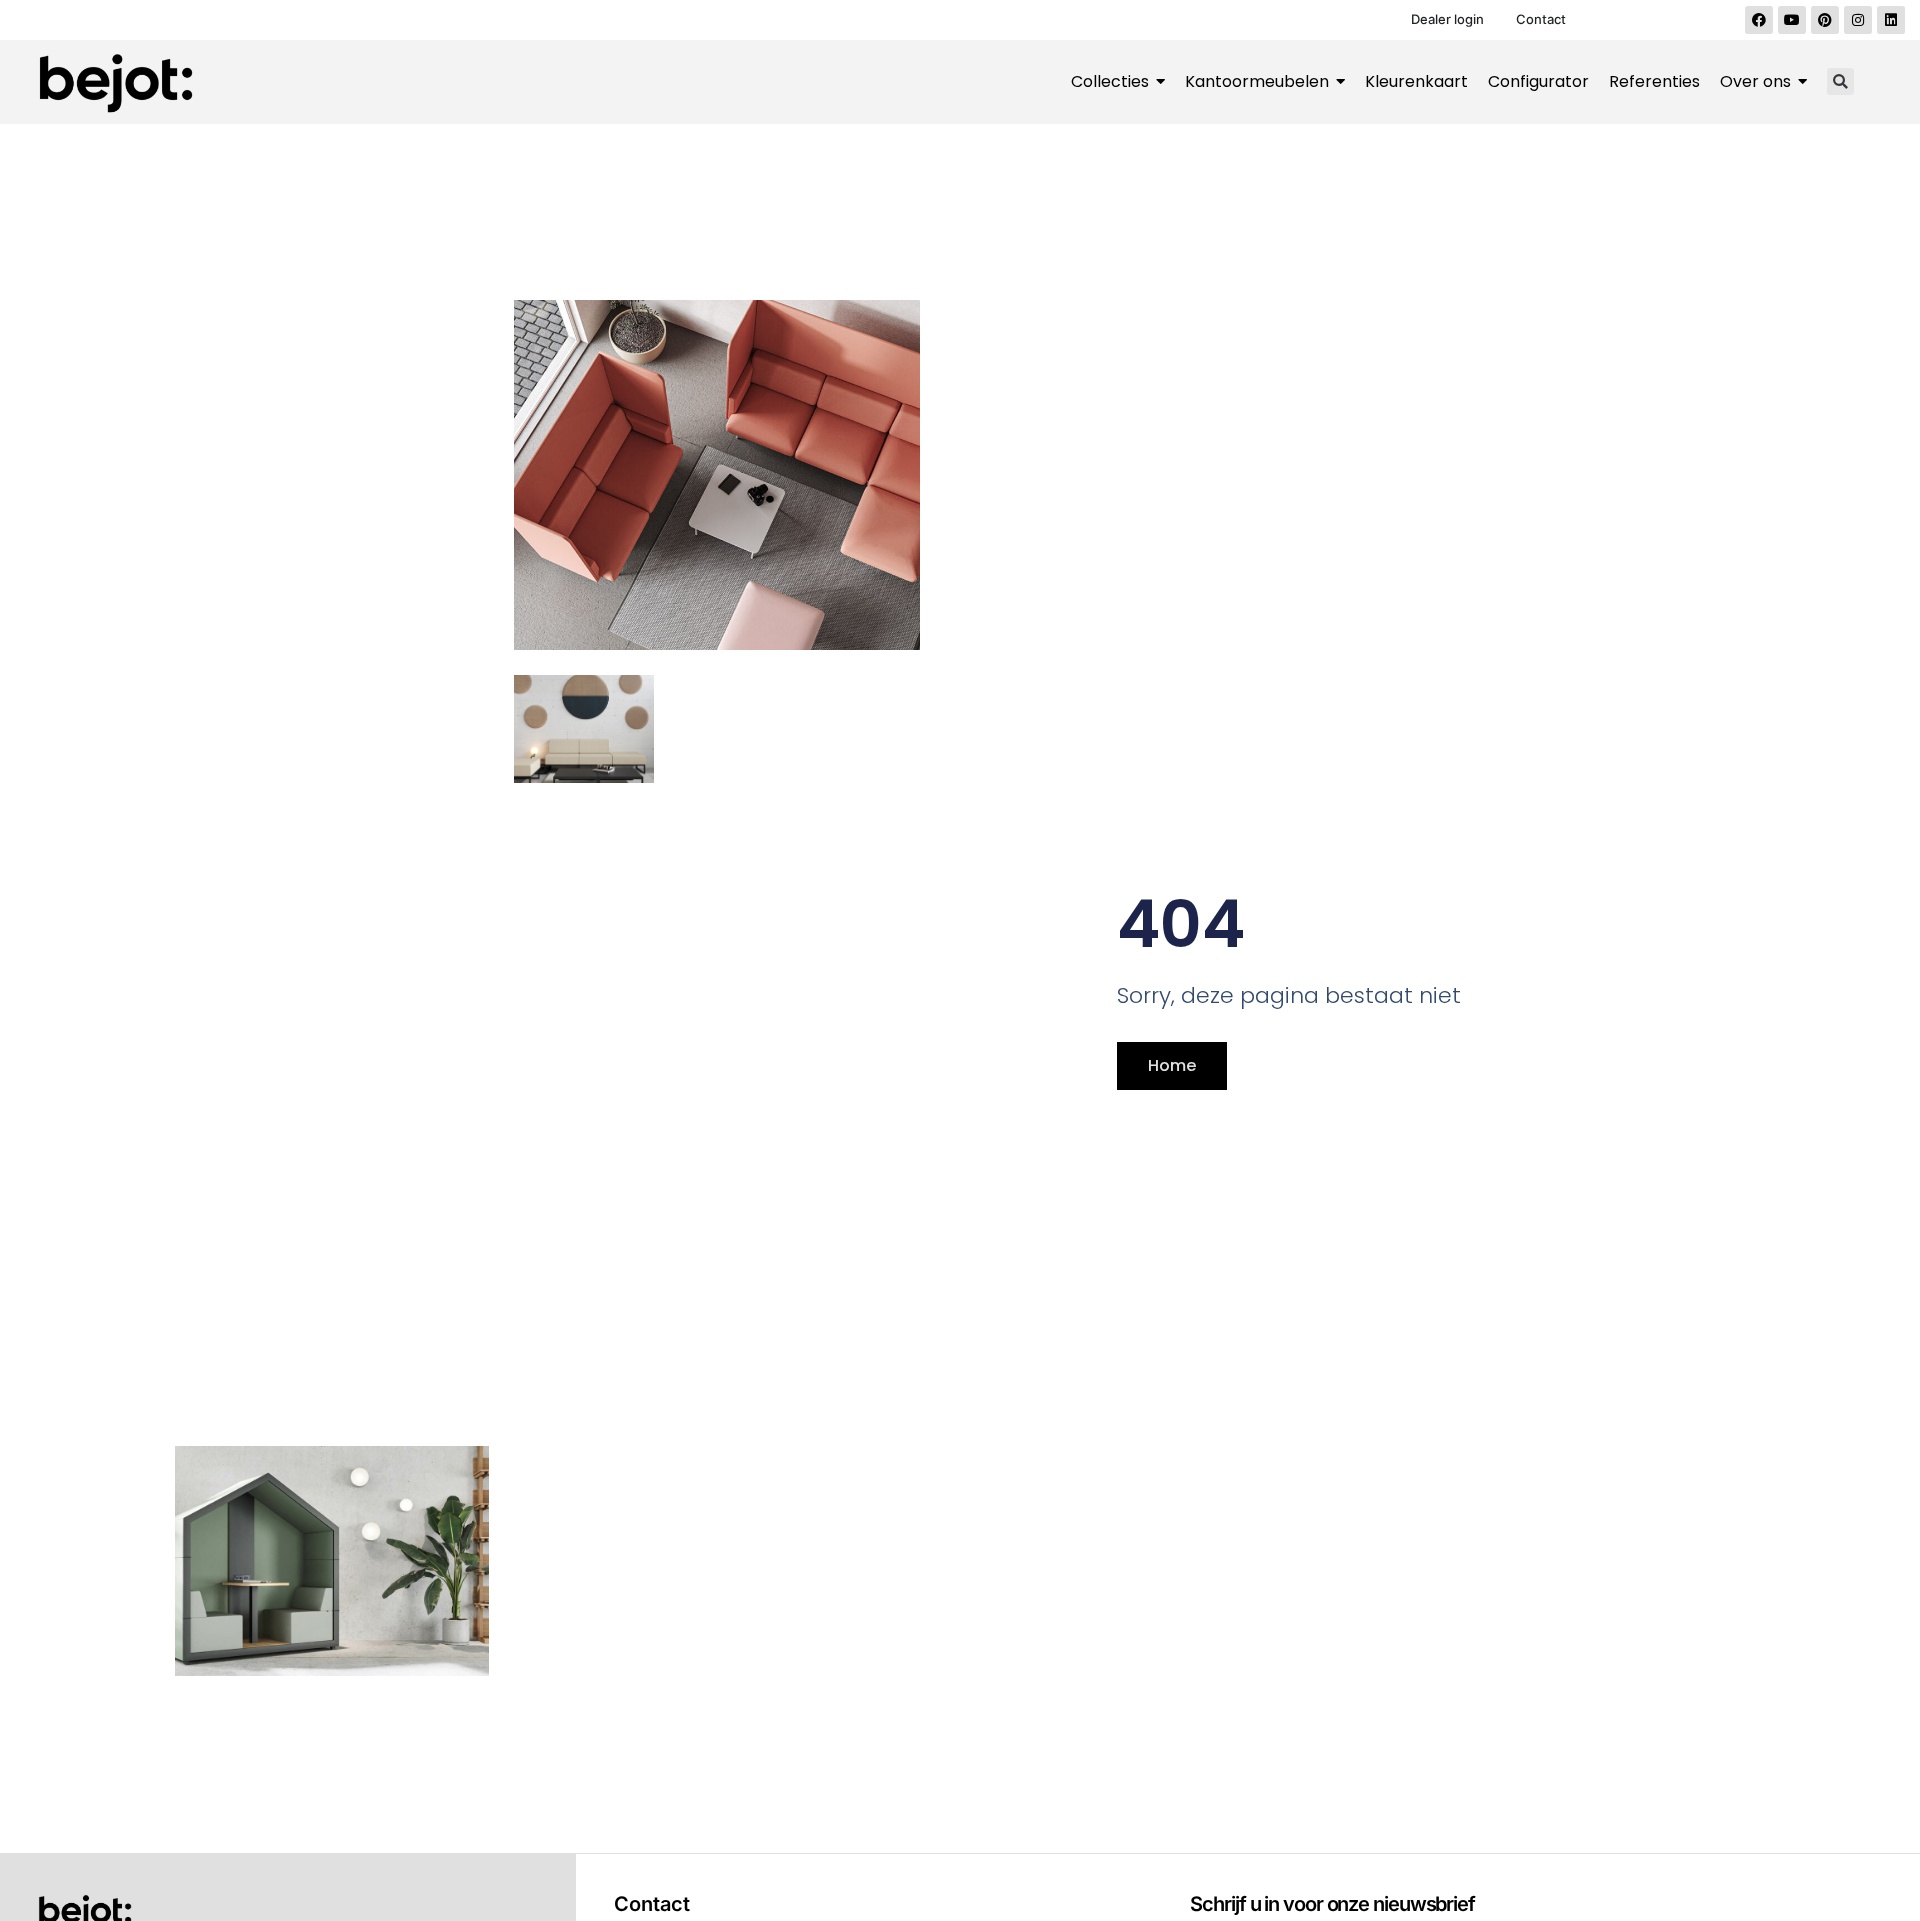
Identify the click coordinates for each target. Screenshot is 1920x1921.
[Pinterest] (1825, 20)
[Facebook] (1759, 20)
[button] (1840, 81)
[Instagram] (1858, 20)
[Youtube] (1792, 20)
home (1172, 1065)
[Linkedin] (1891, 20)
